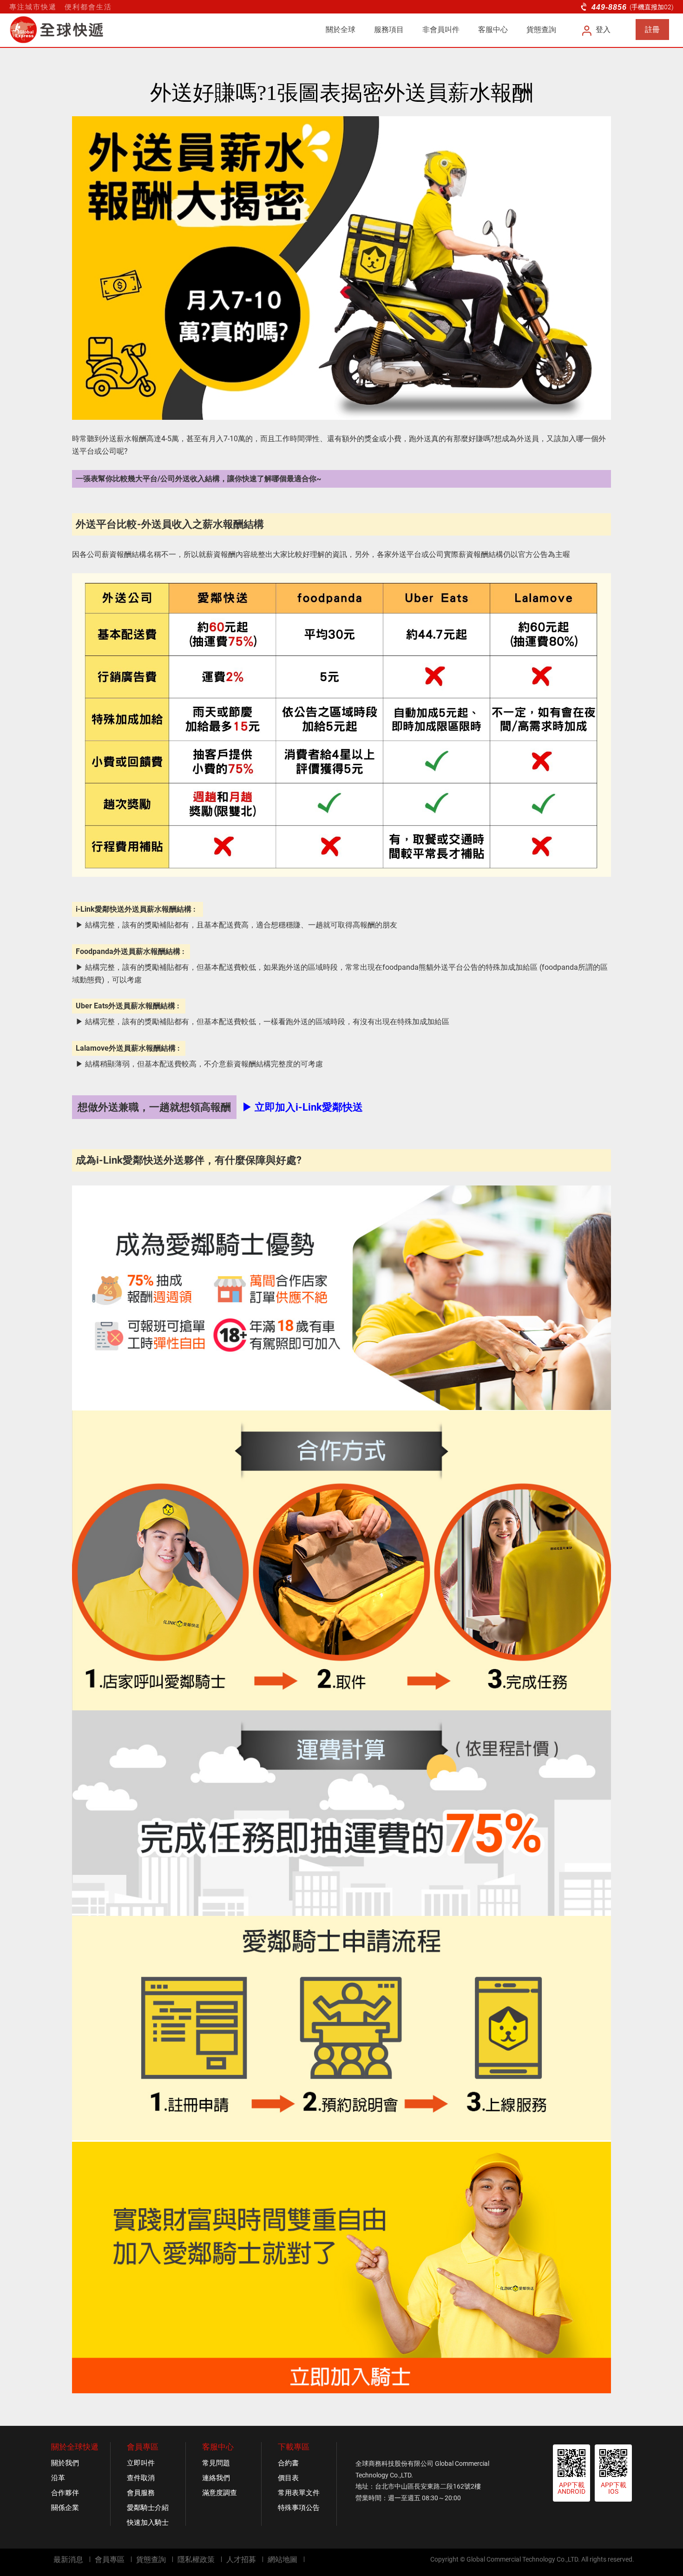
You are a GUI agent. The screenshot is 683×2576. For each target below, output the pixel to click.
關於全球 (341, 30)
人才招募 (241, 2559)
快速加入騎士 (148, 2523)
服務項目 (389, 30)
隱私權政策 (196, 2559)
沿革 (58, 2478)
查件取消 (141, 2478)
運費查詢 (570, 2563)
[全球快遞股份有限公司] (67, 30)
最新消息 (68, 2559)
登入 (603, 30)
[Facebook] (607, 2562)
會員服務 (141, 2493)
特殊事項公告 (299, 2508)
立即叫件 (141, 2463)
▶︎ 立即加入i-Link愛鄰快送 (302, 1107)
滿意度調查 (220, 2493)
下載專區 (294, 2447)
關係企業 (65, 2508)
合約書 (288, 2463)
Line (626, 2562)
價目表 (288, 2478)
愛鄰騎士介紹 (148, 2508)
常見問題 (216, 2463)
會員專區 (143, 2447)
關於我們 (65, 2463)
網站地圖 (282, 2559)
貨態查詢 (541, 30)
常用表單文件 (299, 2493)
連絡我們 (216, 2478)
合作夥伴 (65, 2493)
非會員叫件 (441, 30)
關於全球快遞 (75, 2447)
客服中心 (493, 30)
